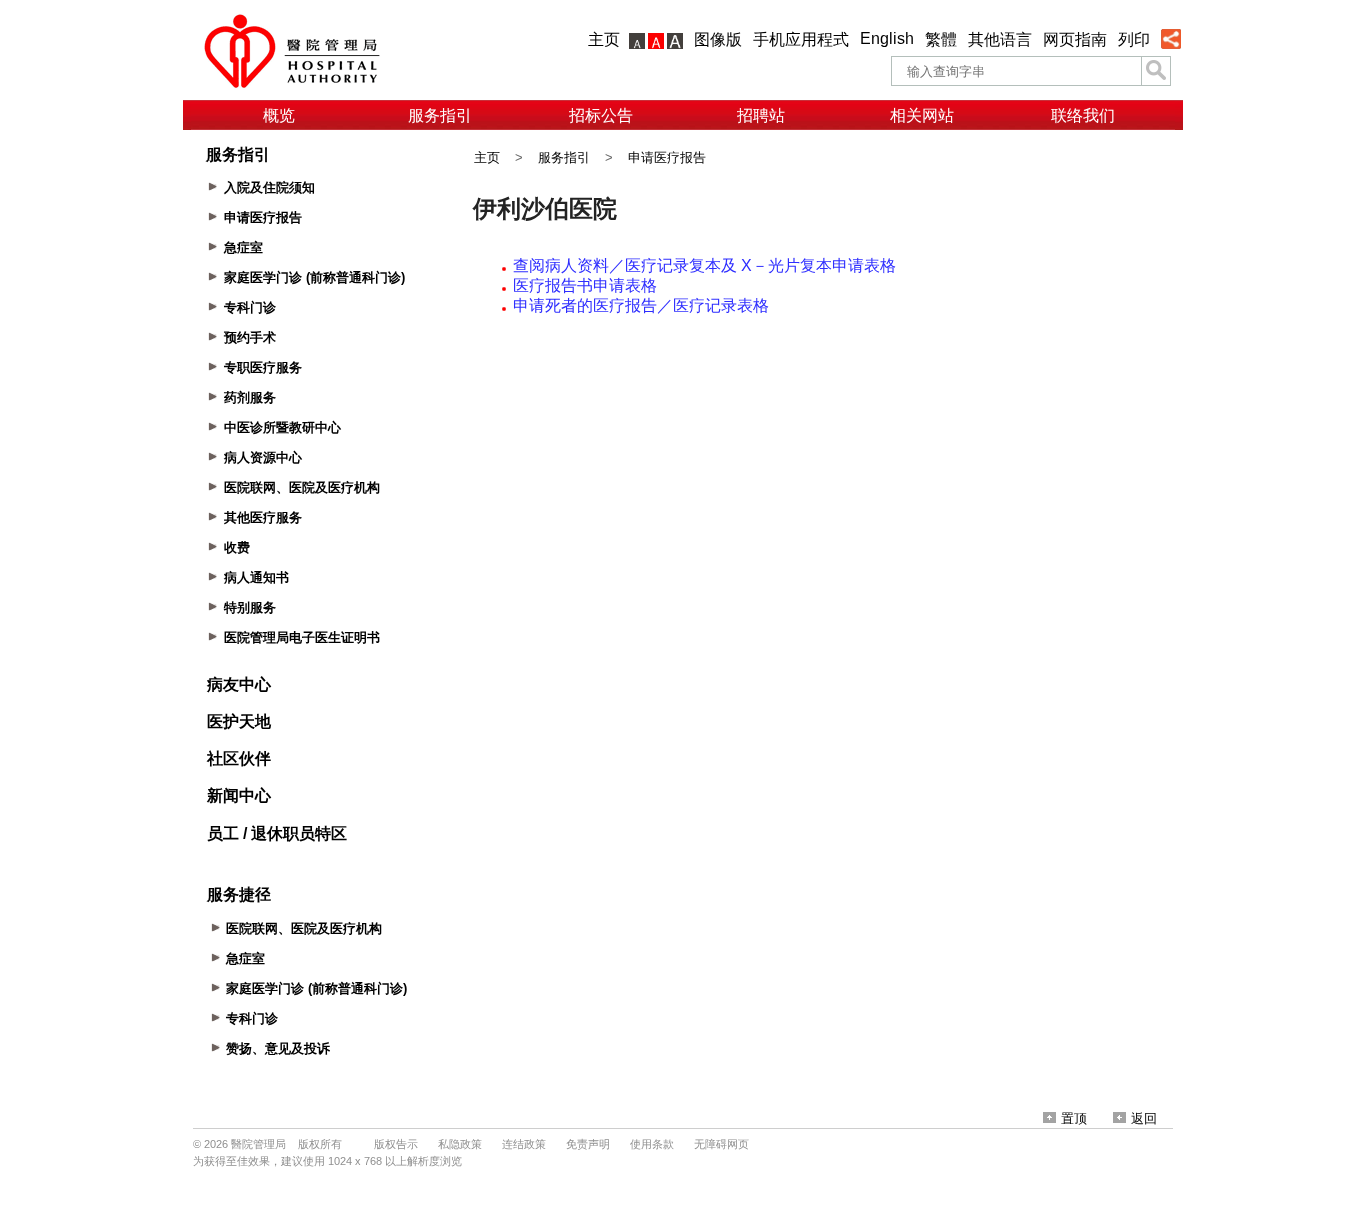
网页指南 (1075, 39)
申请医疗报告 (667, 157)
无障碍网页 (721, 1144)
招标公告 (601, 115)
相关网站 (922, 115)
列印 (1134, 39)
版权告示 (396, 1144)
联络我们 (1083, 115)
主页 (604, 39)
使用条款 (652, 1144)
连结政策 (524, 1144)
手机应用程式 (801, 39)
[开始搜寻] (1156, 71)
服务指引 (440, 115)
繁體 (941, 39)
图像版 (718, 39)
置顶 (1074, 1118)
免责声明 (588, 1144)
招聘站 (761, 115)
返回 (1144, 1118)
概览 (279, 115)
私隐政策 (460, 1144)
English (887, 38)
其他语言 (1000, 39)
